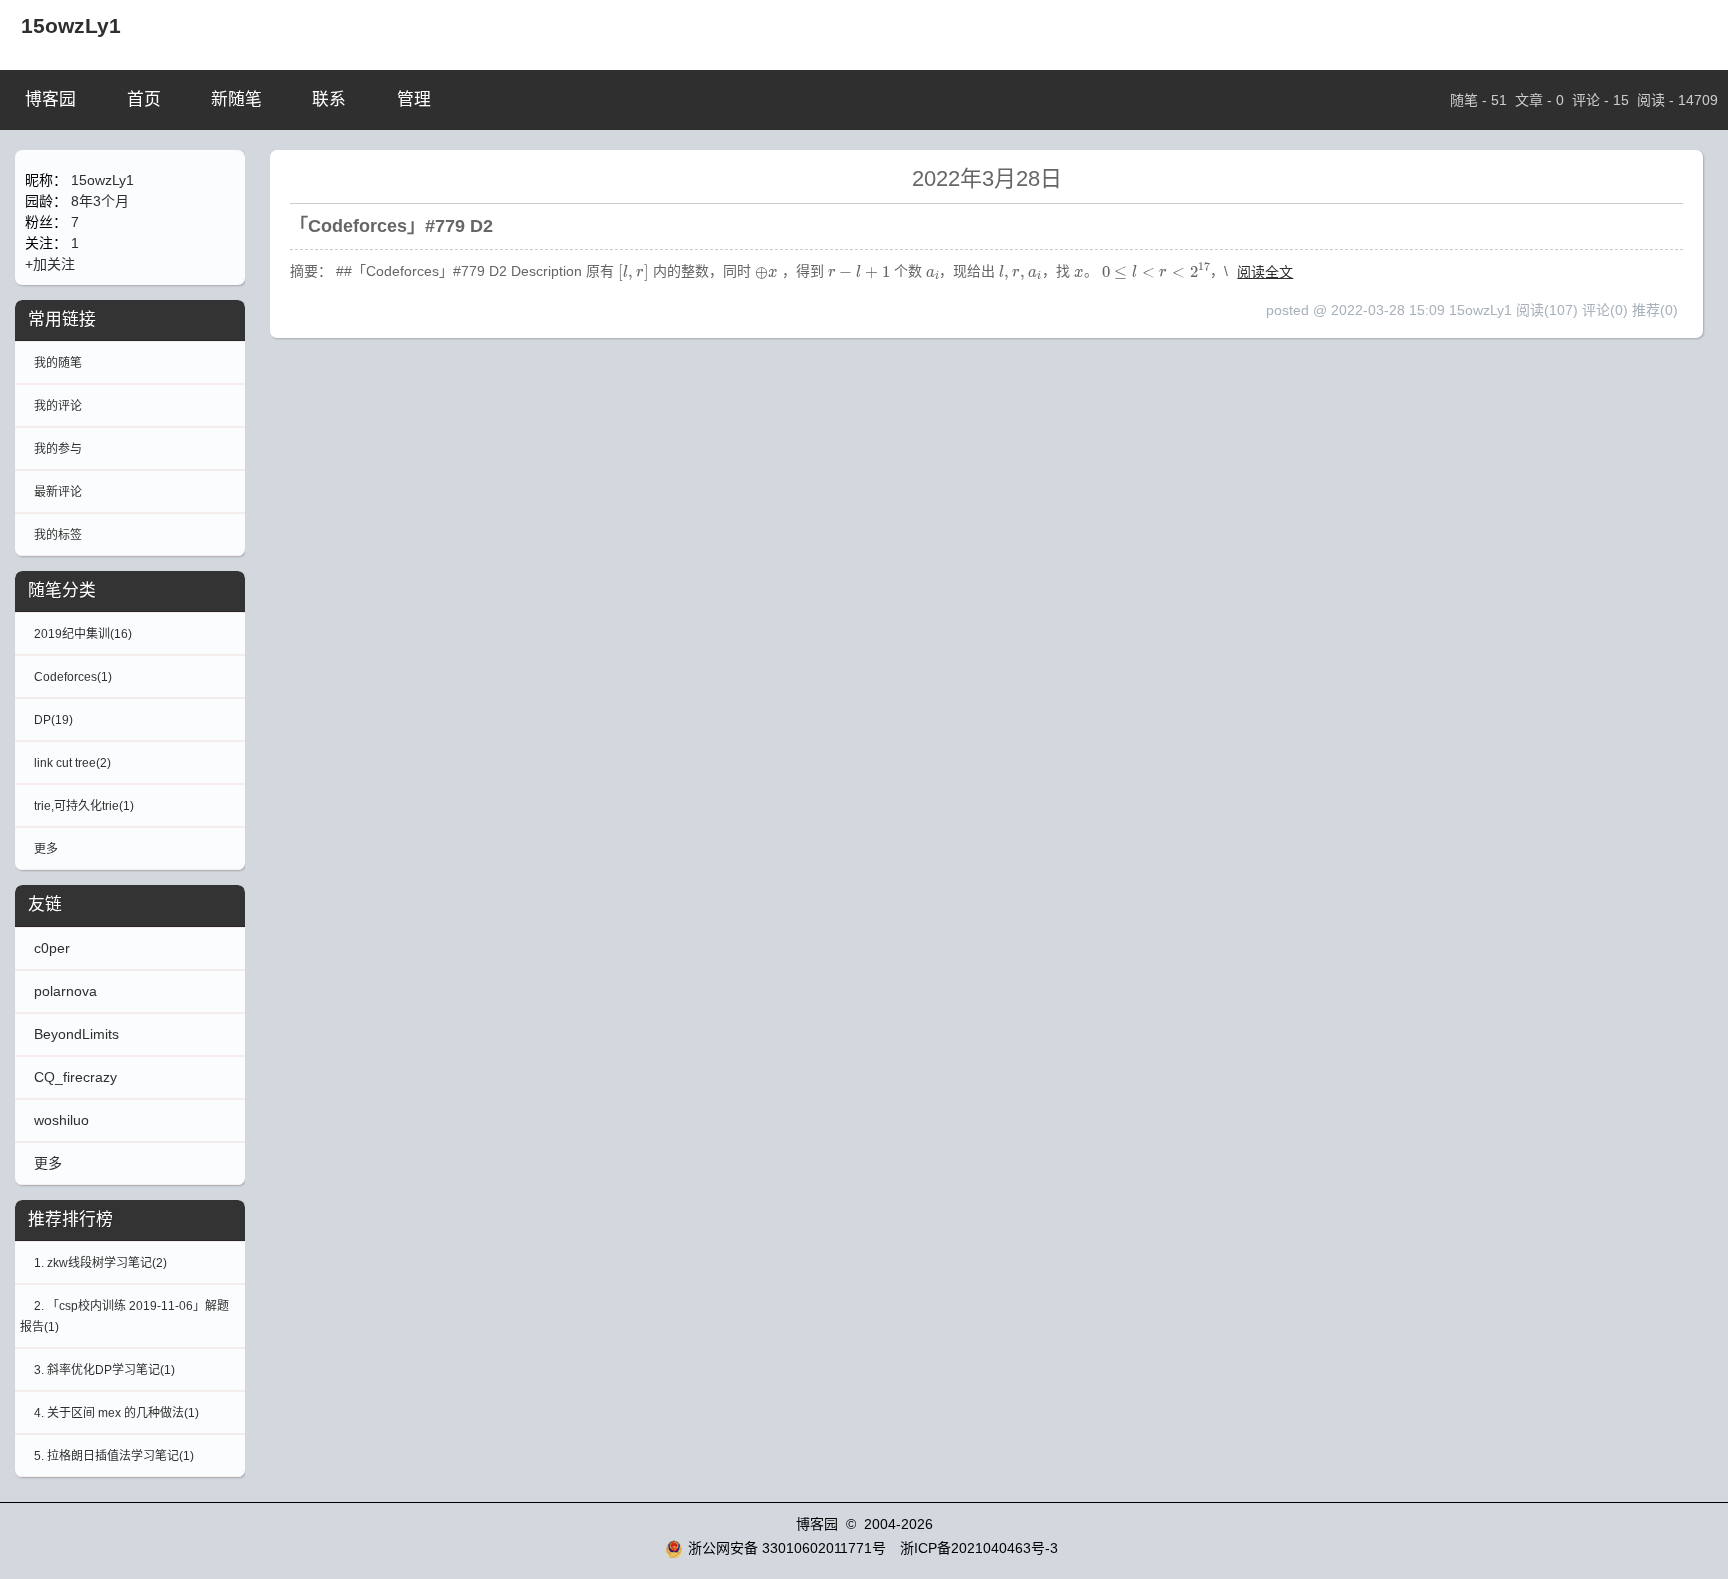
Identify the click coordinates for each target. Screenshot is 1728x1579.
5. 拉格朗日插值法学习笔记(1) (114, 1456)
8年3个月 (100, 201)
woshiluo (61, 1120)
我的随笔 (58, 363)
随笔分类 (62, 590)
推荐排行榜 (70, 1219)
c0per (52, 948)
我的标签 (58, 535)
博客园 (50, 99)
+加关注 (50, 264)
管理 (414, 99)
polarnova (65, 991)
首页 (144, 99)
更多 (46, 849)
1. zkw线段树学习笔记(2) (100, 1263)
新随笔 (236, 99)
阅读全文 (1265, 272)
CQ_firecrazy (75, 1077)
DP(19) (53, 720)
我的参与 (58, 449)
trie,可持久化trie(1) (84, 806)
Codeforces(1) (73, 677)
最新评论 (58, 492)
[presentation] (633, 273)
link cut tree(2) (72, 763)
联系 (329, 99)
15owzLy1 (71, 25)
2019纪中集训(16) (83, 634)
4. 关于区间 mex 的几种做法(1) (116, 1413)
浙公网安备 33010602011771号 (787, 1548)
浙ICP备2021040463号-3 (979, 1548)
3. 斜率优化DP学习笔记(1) (104, 1370)
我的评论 (58, 406)
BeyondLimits (76, 1034)
